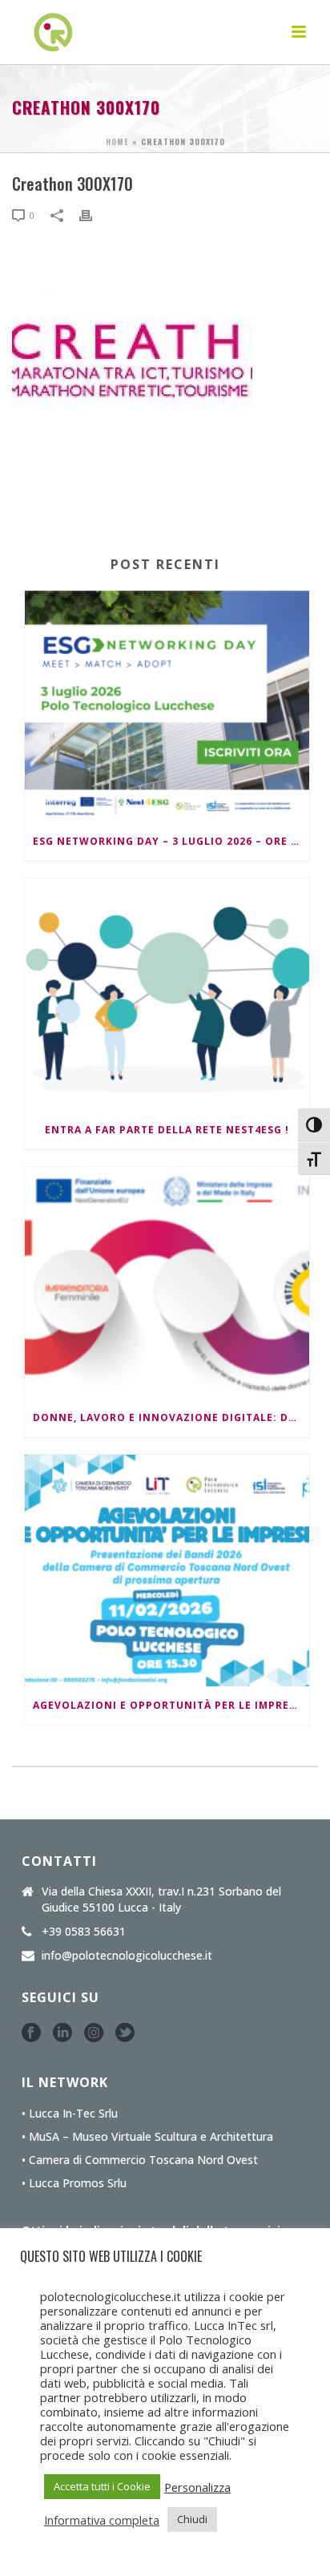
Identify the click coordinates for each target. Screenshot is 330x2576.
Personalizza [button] (197, 2487)
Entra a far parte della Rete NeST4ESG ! (167, 1130)
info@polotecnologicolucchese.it (127, 1956)
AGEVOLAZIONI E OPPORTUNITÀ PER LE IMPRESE (167, 1705)
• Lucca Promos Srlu (74, 2183)
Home (117, 141)
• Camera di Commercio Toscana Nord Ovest (140, 2160)
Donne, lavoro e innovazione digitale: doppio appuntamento (171, 1417)
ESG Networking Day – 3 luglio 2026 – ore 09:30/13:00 (171, 841)
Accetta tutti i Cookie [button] (102, 2486)
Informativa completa (102, 2520)
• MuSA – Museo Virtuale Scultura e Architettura (147, 2137)
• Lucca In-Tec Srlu (70, 2114)
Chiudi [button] (192, 2519)
